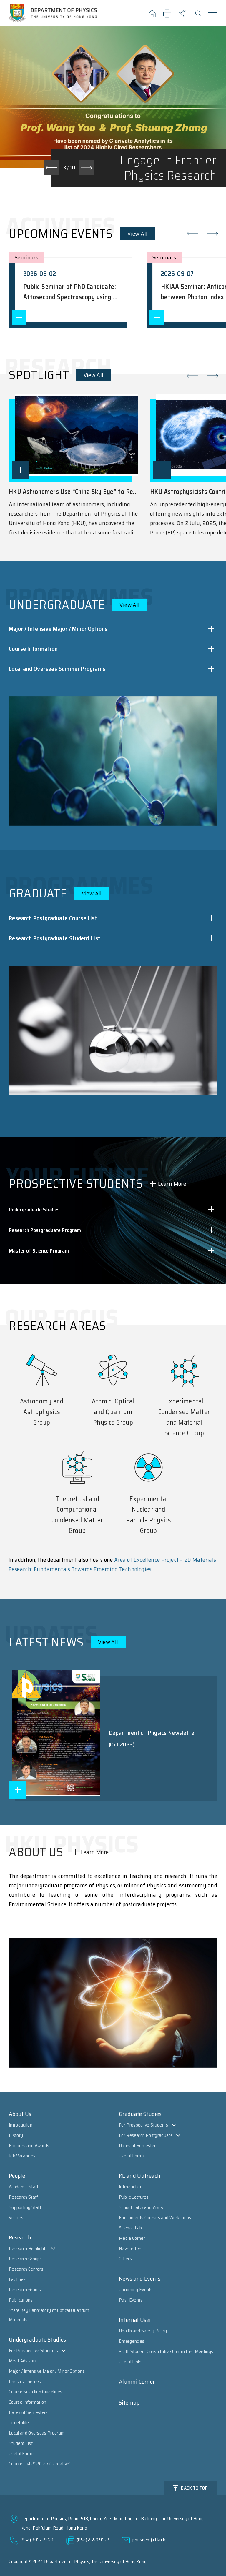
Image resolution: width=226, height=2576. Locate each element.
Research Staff (23, 2197)
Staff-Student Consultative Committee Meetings (166, 2351)
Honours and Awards (29, 2145)
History (16, 2135)
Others (125, 2259)
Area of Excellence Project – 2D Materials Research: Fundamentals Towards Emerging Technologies (112, 1564)
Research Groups (25, 2259)
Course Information (28, 2402)
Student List (21, 2443)
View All (137, 234)
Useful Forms (22, 2453)
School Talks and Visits (141, 2207)
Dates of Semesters (28, 2412)
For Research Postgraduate (146, 2135)
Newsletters (131, 2248)
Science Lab (131, 2228)
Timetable (19, 2423)
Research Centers (26, 2269)
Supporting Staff (25, 2207)
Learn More (172, 1184)
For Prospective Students (34, 2351)
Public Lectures (134, 2197)
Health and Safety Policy (143, 2331)
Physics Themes (25, 2381)
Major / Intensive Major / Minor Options (47, 2371)
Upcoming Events (136, 2290)
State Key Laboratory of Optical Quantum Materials (49, 2315)
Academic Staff (24, 2187)
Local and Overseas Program (37, 2433)
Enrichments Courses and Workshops (155, 2218)
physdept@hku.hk (150, 2540)
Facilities (17, 2279)
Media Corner (132, 2238)
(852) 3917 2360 (37, 2540)
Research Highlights (28, 2248)
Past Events (131, 2300)
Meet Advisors (23, 2361)
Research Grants (25, 2290)
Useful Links (131, 2362)
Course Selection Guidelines (36, 2392)
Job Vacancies (22, 2156)
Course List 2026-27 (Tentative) (40, 2464)
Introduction (21, 2125)
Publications (21, 2300)
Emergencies (132, 2341)
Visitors (16, 2218)
